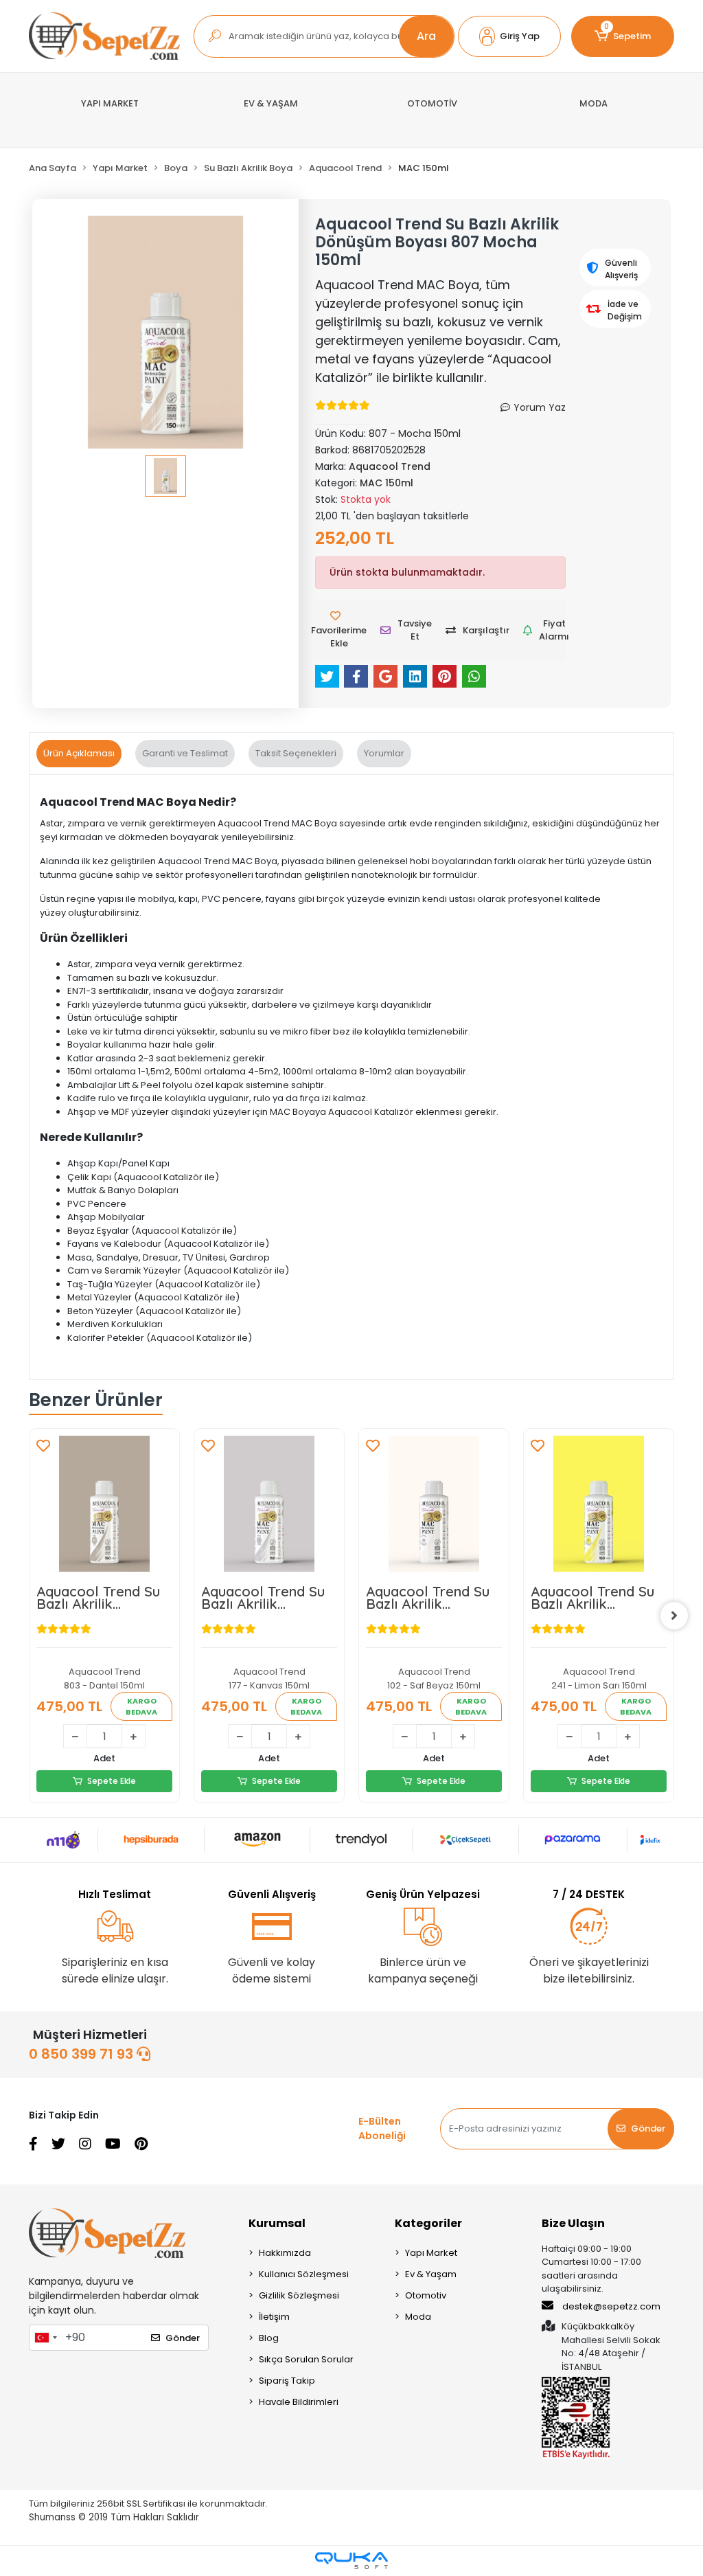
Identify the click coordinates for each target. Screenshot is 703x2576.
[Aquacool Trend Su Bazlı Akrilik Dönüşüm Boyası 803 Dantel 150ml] (104, 1504)
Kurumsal (277, 2223)
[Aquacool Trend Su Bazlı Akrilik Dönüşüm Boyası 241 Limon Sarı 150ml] (599, 1504)
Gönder (648, 2128)
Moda (418, 2317)
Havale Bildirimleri (299, 2402)
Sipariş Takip (287, 2381)
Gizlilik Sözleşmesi (299, 2295)
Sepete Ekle (112, 1781)
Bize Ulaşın (573, 2223)
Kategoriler (428, 2223)
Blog (269, 2338)
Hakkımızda (285, 2253)
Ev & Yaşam (431, 2274)
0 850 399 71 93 (83, 2054)
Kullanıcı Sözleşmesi (304, 2274)
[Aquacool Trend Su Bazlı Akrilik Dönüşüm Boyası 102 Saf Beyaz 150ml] (434, 1504)
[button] (509, 36)
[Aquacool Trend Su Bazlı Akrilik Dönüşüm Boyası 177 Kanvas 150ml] (269, 1504)
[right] (674, 1616)
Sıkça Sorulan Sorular (306, 2359)
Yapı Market (431, 2253)
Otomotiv (426, 2295)
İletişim (274, 2317)
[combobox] (45, 2338)
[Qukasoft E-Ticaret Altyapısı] (351, 2561)
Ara (426, 36)
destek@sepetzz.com (611, 2306)
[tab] (79, 754)
